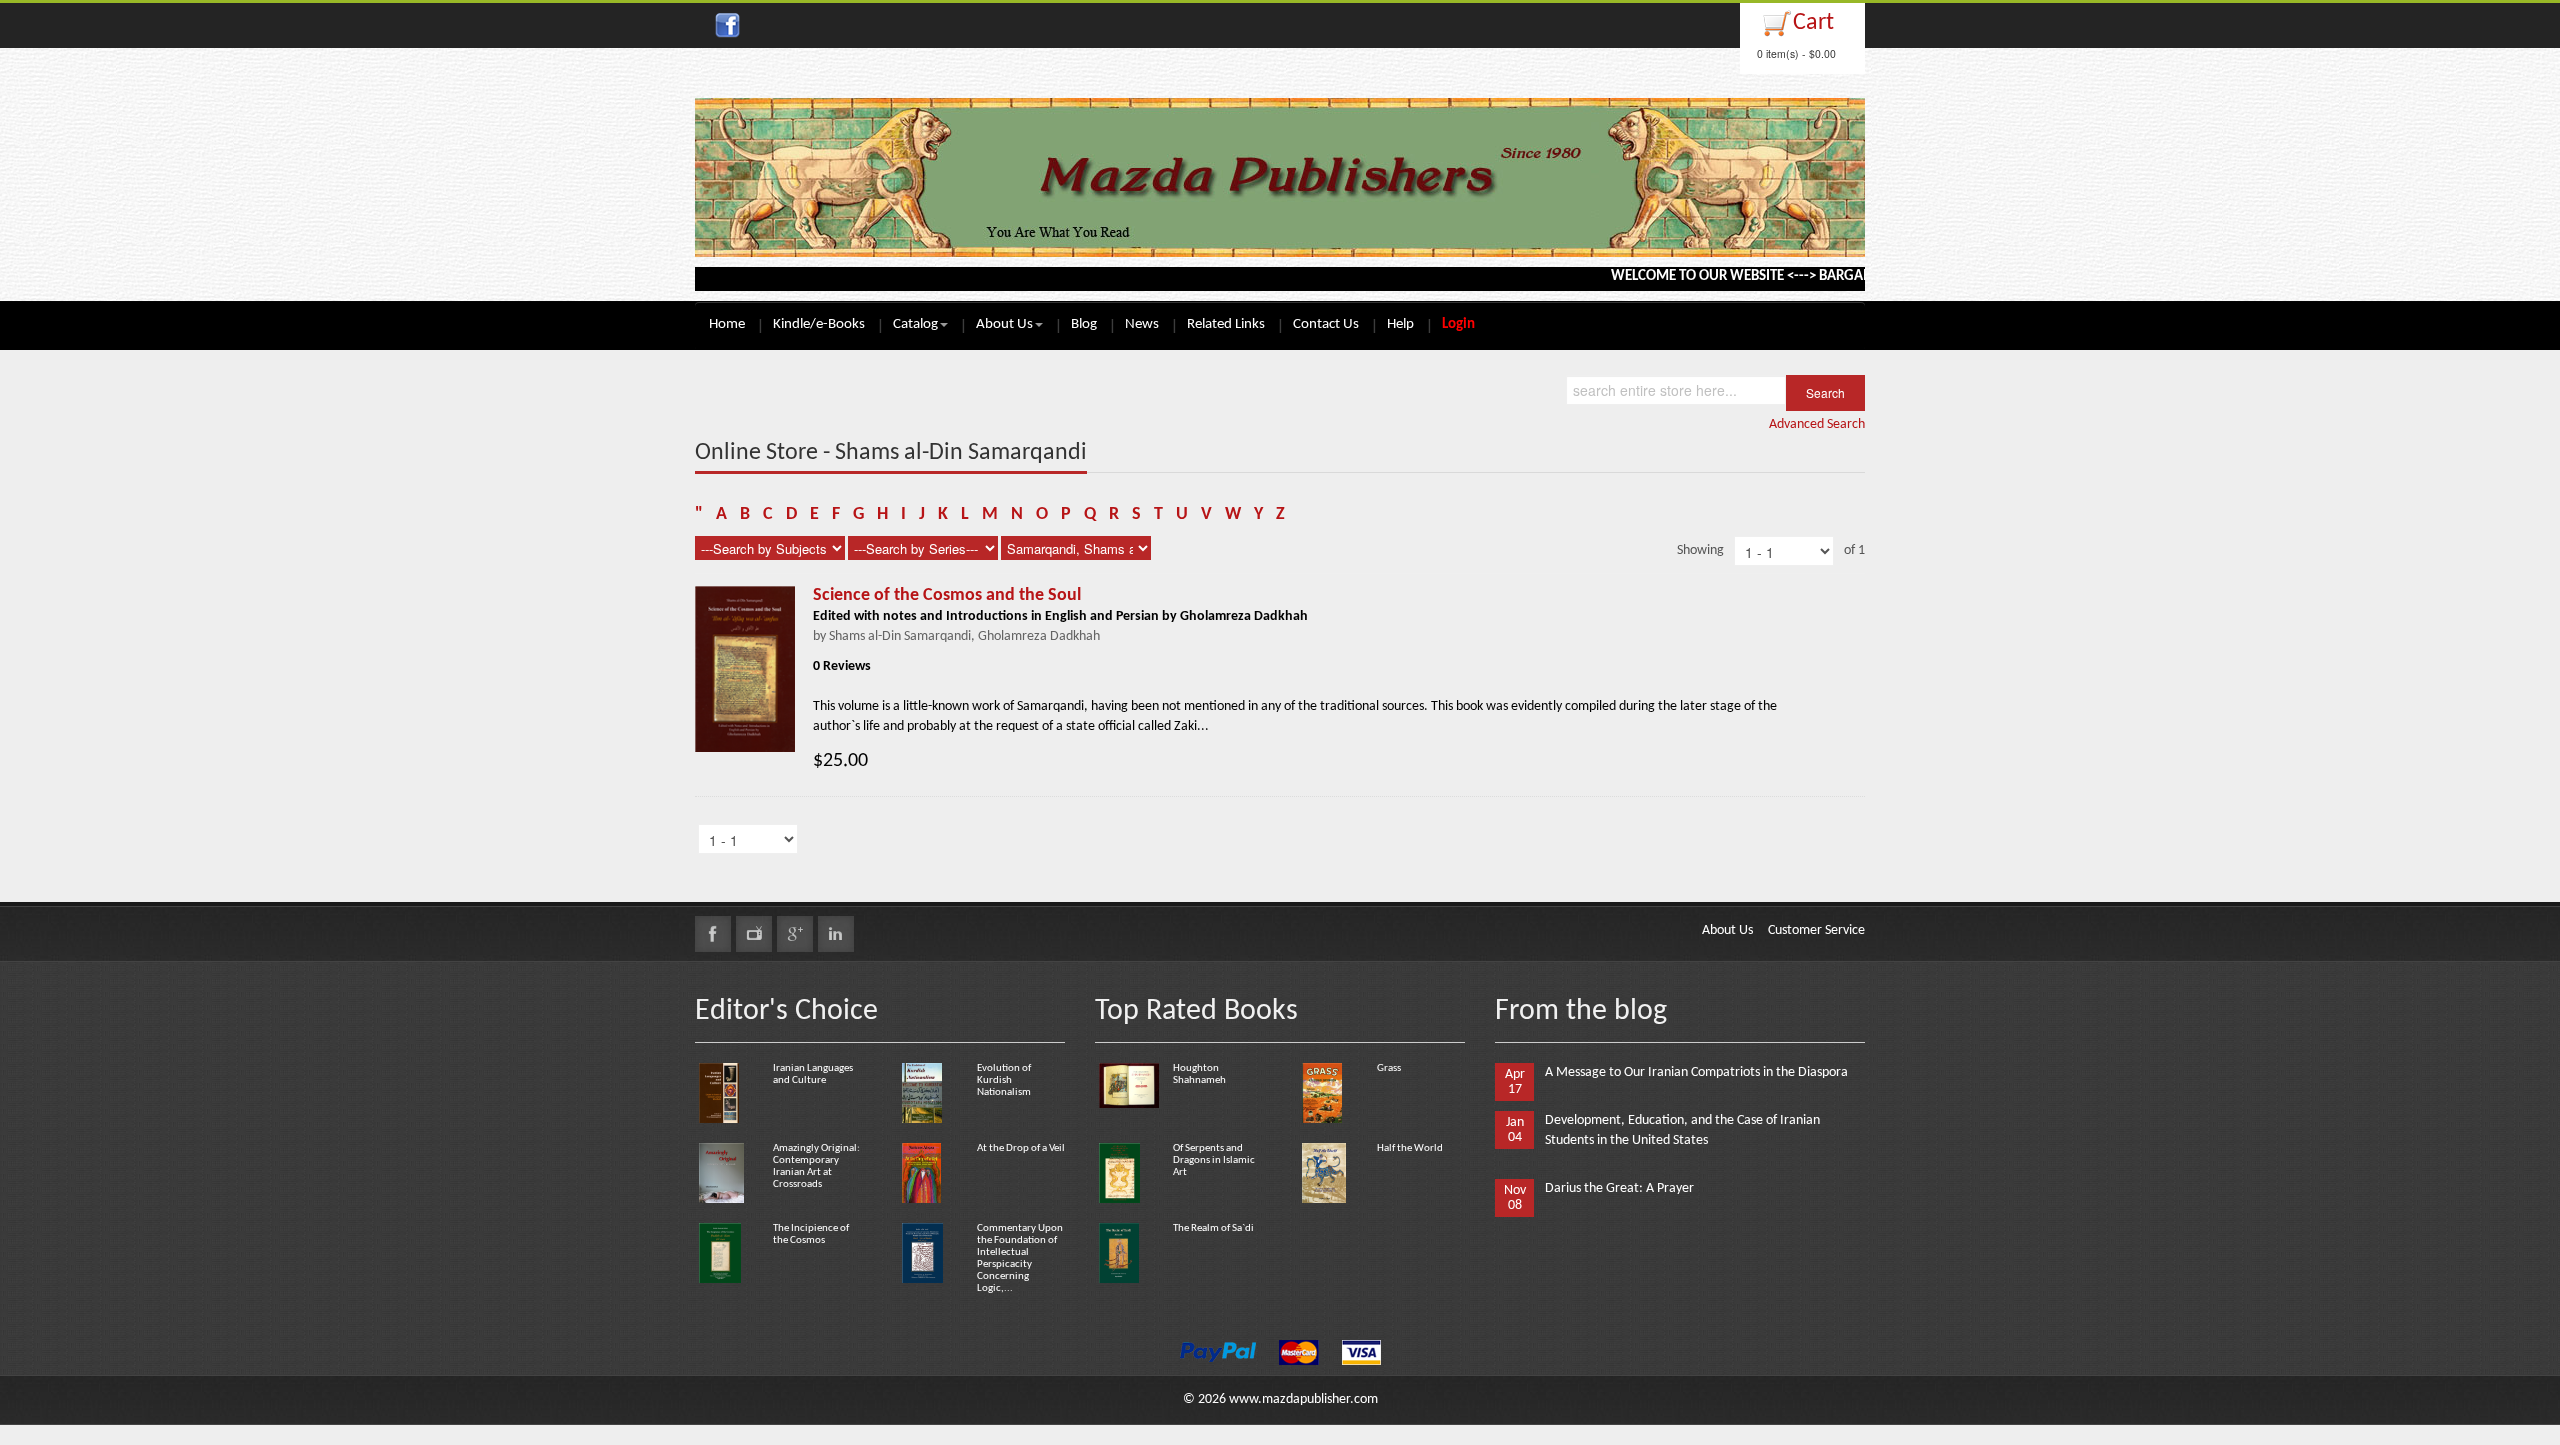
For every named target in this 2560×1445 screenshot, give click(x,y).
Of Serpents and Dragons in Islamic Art (1214, 1160)
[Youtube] (754, 934)
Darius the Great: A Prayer (1619, 1188)
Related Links (1226, 324)
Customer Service (1816, 930)
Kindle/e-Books (819, 324)
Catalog (915, 324)
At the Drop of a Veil (1021, 1148)
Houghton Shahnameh (1199, 1074)
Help (1400, 324)
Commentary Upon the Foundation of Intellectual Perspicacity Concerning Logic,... (1020, 1258)
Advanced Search (1817, 424)
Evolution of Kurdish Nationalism (1004, 1080)
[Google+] (795, 934)
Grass (1389, 1068)
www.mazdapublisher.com (1303, 1399)
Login (1458, 324)
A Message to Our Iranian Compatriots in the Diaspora (1696, 1072)
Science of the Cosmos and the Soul (947, 595)
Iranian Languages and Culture (813, 1074)
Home (727, 324)
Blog (1084, 324)
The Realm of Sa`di (1213, 1228)
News (1142, 324)
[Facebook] (713, 934)
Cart (1813, 23)
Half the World (1410, 1148)
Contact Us (1326, 324)
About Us (1004, 324)
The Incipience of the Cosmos (811, 1234)
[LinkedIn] (836, 934)
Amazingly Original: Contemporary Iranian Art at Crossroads (816, 1166)
